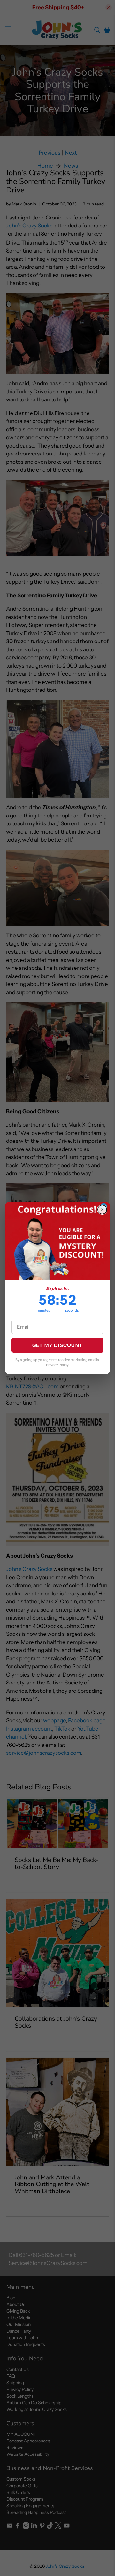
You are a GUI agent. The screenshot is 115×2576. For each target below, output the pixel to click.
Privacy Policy (57, 1365)
